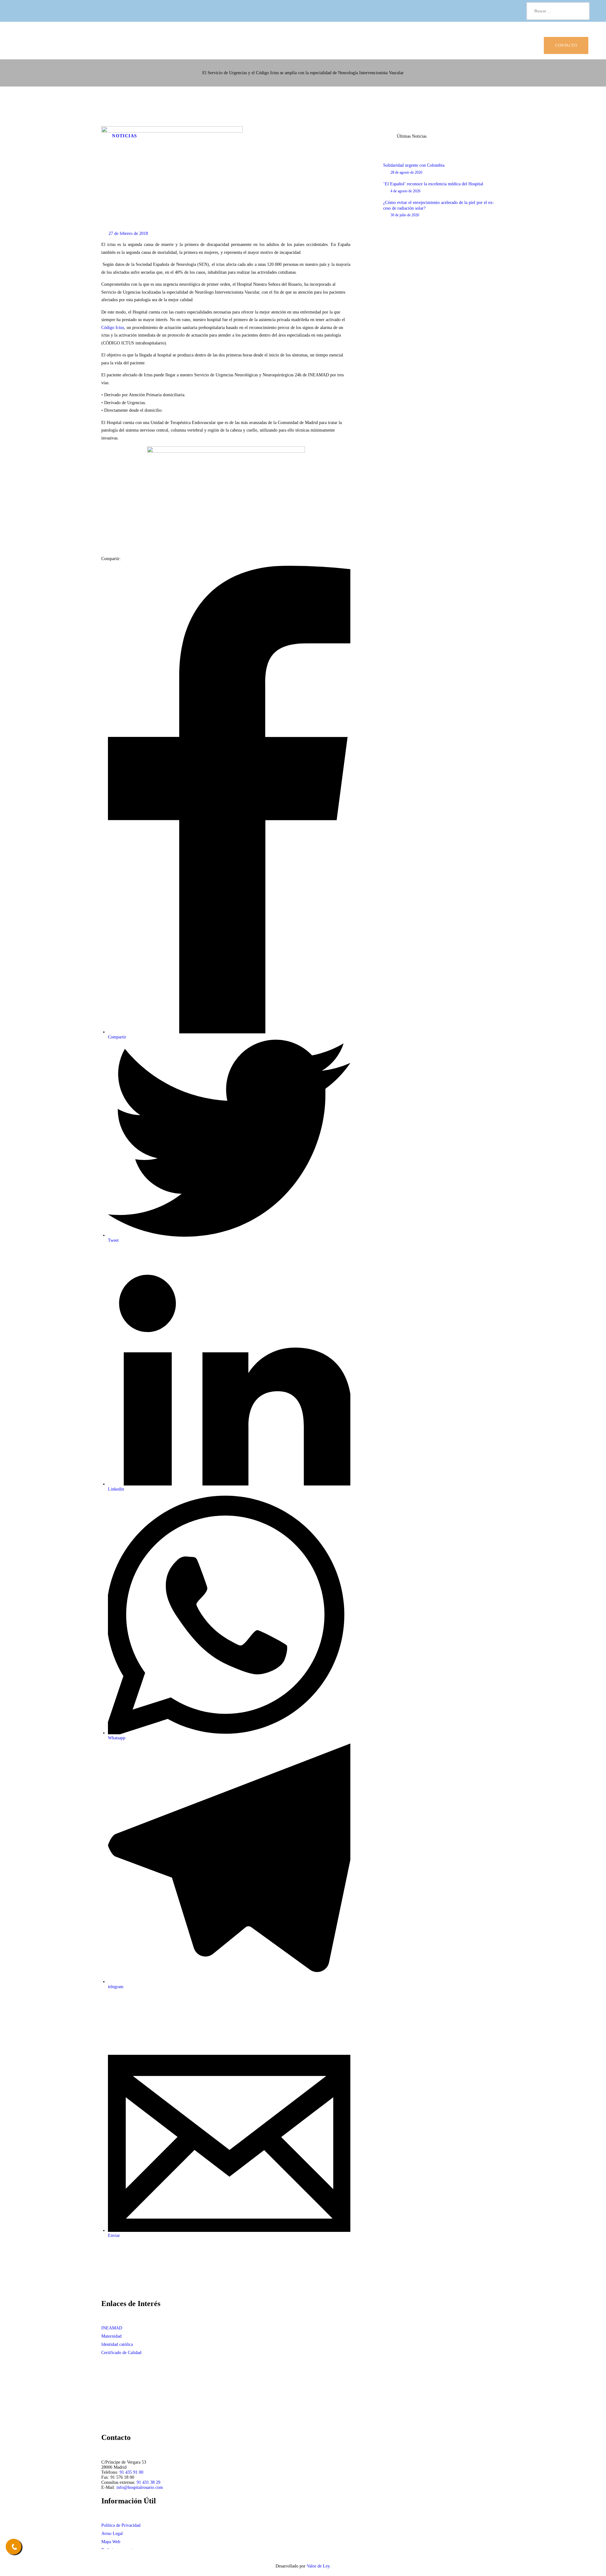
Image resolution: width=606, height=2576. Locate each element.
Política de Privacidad (121, 2525)
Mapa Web (111, 2542)
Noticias (125, 136)
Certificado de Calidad (121, 2353)
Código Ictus (113, 328)
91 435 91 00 (131, 2472)
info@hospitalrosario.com (140, 2487)
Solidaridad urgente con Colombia (414, 165)
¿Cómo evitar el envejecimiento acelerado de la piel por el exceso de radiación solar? (439, 205)
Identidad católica (117, 2344)
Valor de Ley (318, 2566)
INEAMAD (112, 2328)
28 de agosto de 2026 (406, 172)
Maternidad (111, 2336)
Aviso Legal (112, 2534)
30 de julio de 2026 (405, 215)
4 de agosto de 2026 (405, 191)
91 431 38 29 (149, 2482)
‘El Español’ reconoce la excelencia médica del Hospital (433, 184)
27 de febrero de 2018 (128, 233)
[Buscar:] (558, 11)
